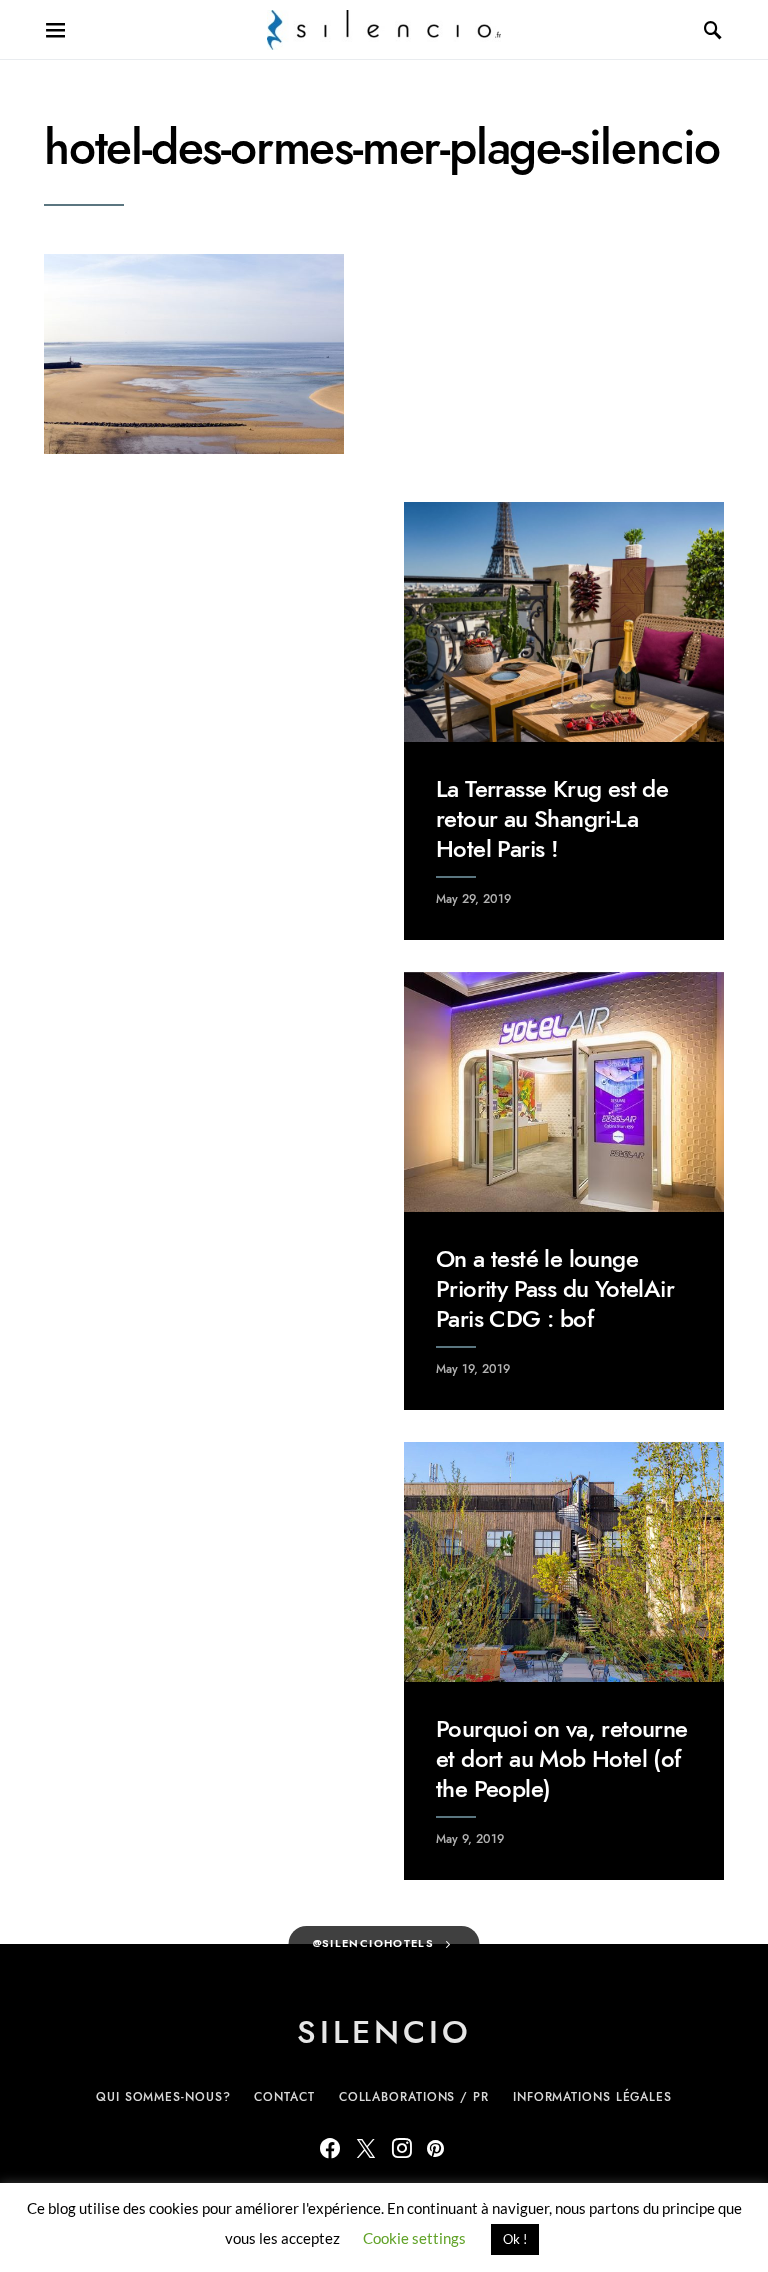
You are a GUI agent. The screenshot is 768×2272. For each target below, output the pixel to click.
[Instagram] (402, 2148)
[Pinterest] (435, 2148)
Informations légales (592, 2097)
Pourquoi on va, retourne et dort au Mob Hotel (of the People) (562, 1758)
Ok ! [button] (515, 2239)
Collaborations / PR (414, 2097)
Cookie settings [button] (414, 2238)
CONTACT (284, 2097)
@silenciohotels (374, 1943)
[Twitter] (366, 2148)
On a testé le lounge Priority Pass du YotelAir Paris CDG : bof (555, 1288)
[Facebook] (330, 2148)
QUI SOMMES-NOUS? (163, 2097)
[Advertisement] (204, 627)
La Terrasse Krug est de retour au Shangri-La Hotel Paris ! (552, 818)
